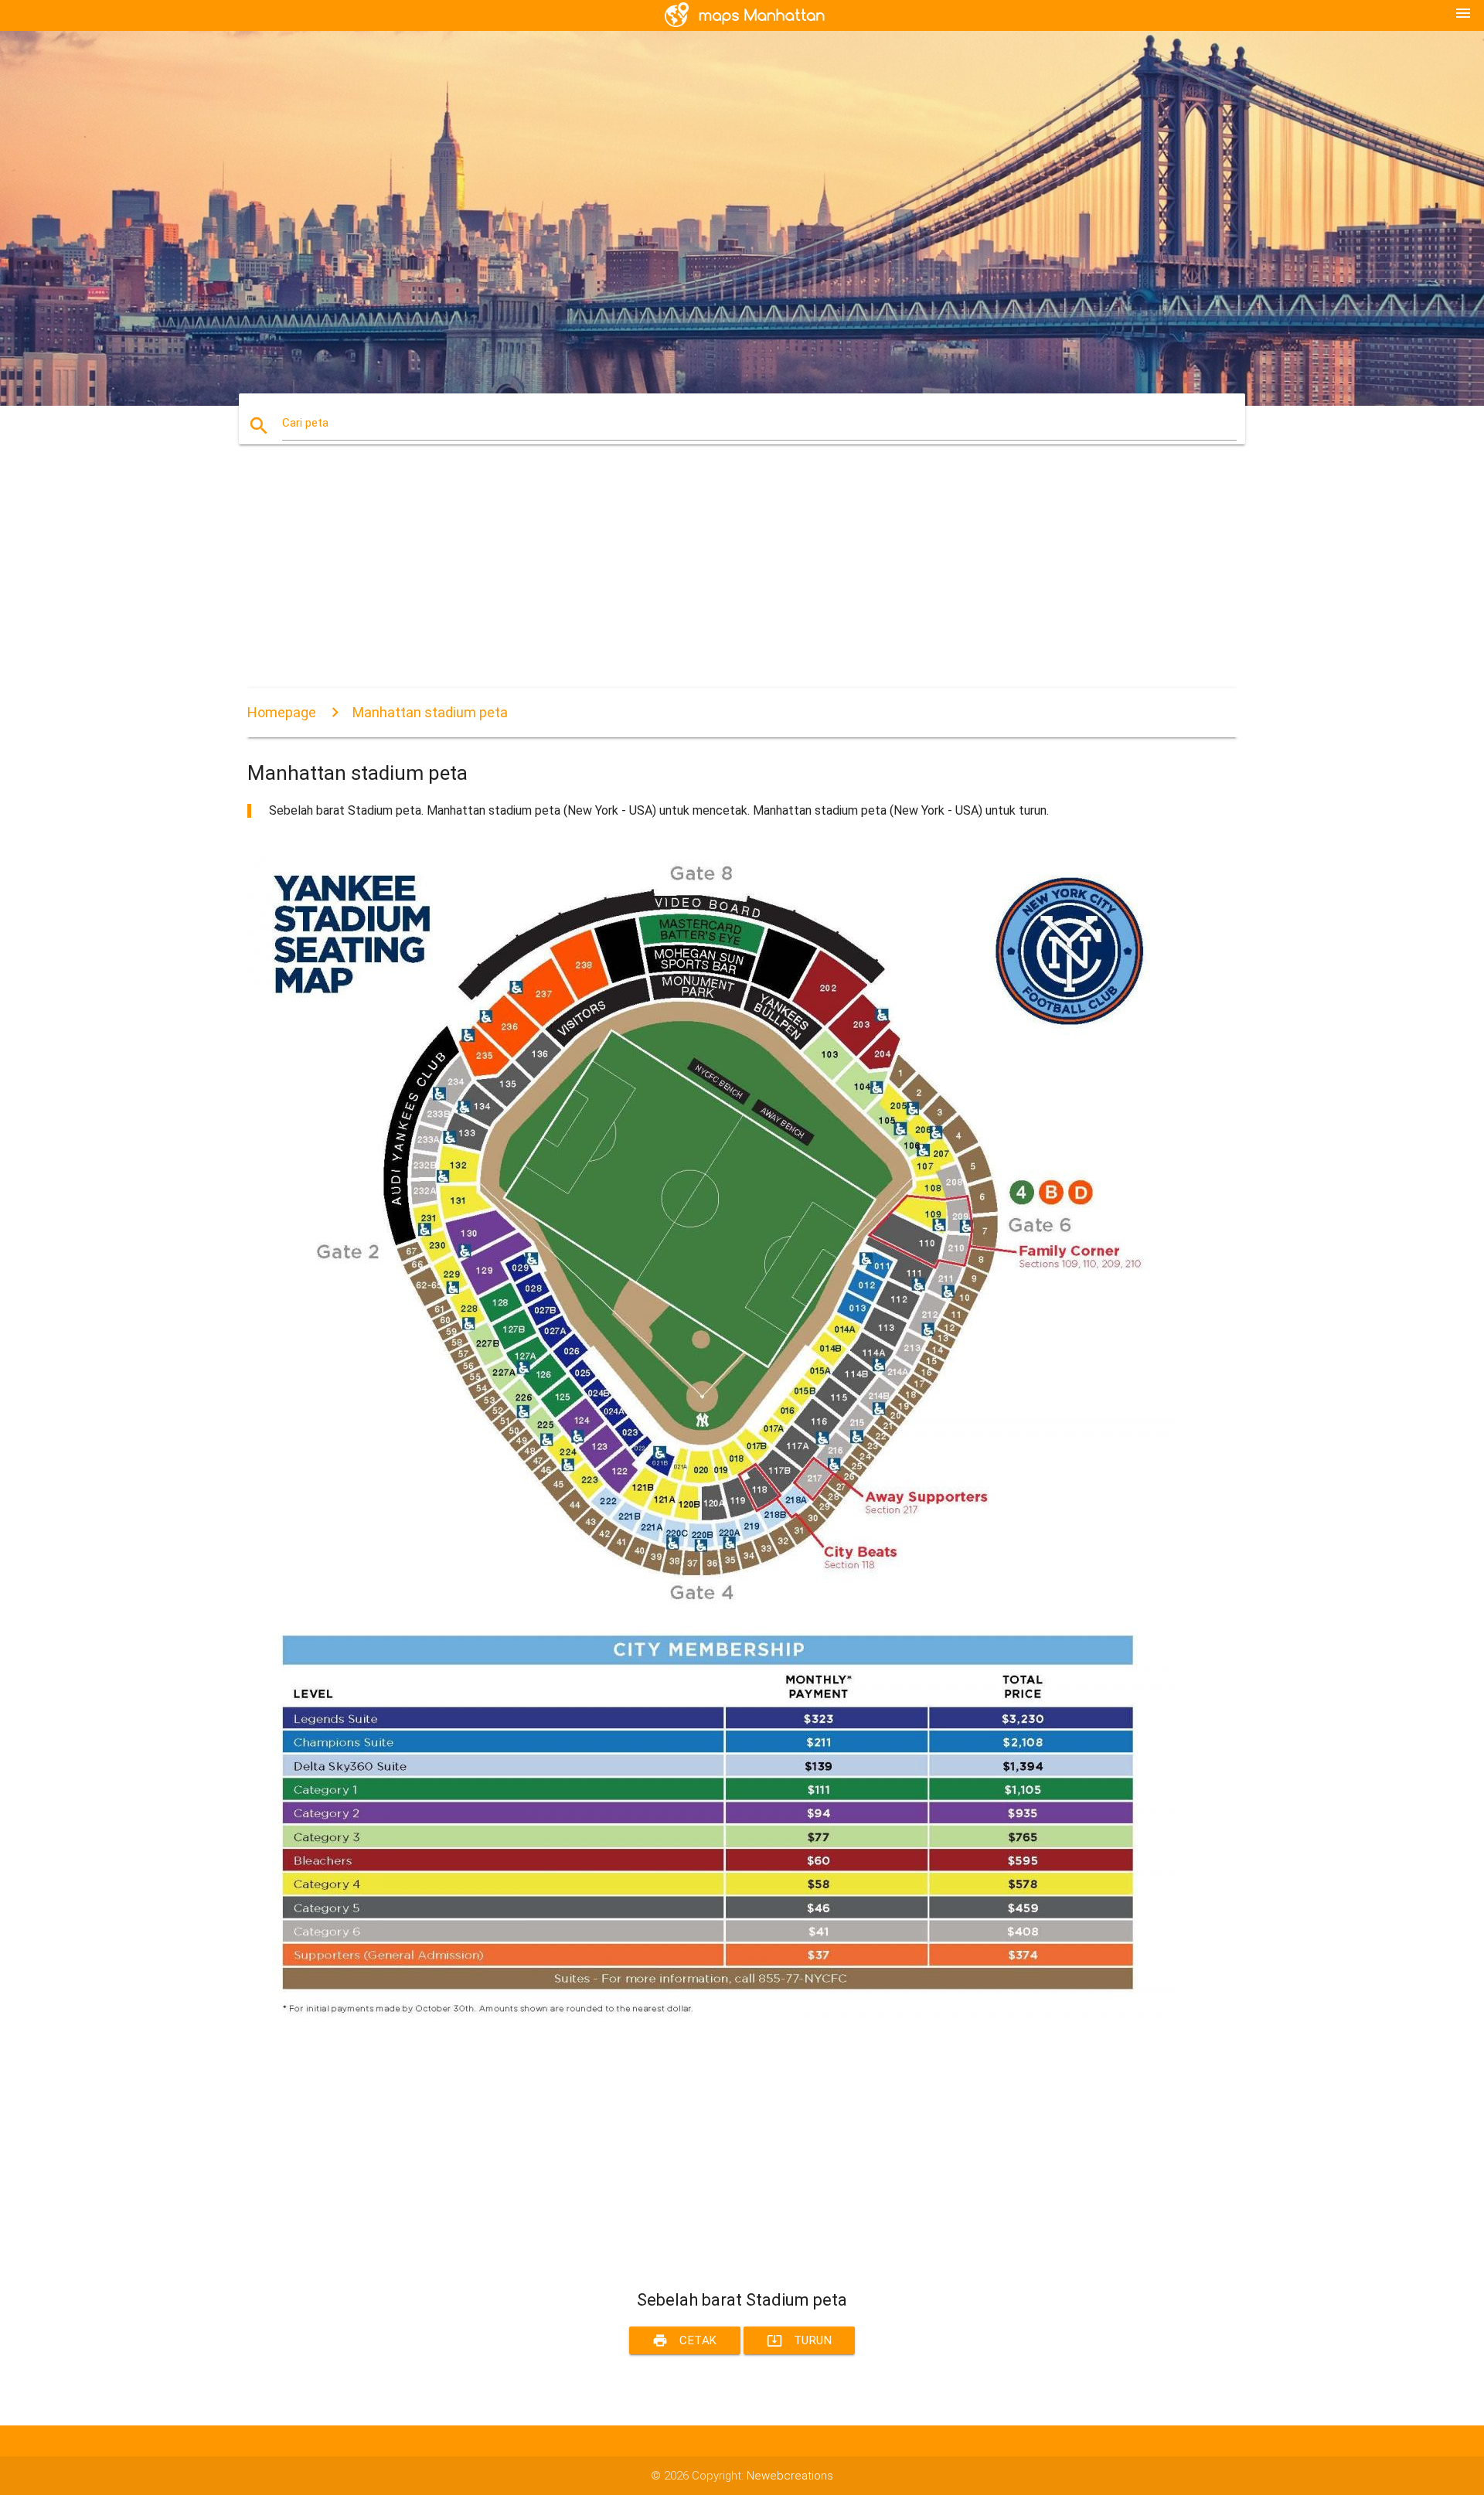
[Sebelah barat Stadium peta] (711, 2045)
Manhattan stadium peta (430, 712)
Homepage (282, 712)
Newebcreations (790, 2476)
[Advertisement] (711, 580)
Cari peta (305, 423)
